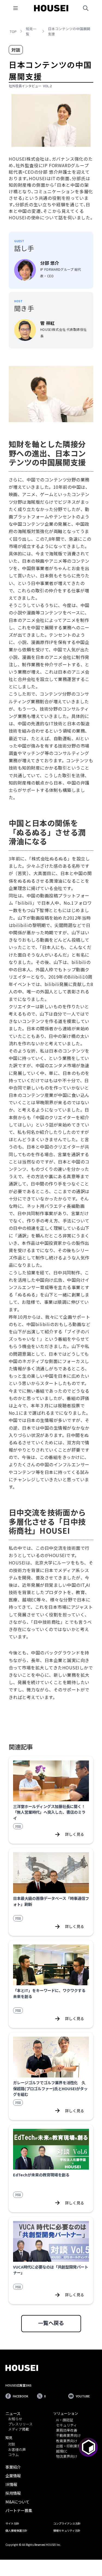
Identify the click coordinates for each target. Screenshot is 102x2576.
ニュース (13, 2413)
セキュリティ (67, 2425)
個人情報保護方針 (16, 2530)
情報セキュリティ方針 (67, 2530)
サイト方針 (12, 2523)
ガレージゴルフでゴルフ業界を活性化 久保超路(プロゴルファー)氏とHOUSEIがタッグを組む (50, 2088)
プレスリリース (20, 2424)
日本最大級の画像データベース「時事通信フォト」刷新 (51, 1901)
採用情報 (13, 2493)
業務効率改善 (67, 2430)
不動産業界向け (68, 2436)
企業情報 (13, 2476)
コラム (13, 2455)
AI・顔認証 (65, 2420)
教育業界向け (67, 2441)
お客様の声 (17, 2450)
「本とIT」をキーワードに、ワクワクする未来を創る (49, 1993)
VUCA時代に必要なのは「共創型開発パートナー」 (51, 2270)
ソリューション (66, 2413)
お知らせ (15, 2419)
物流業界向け (67, 2457)
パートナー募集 (19, 2510)
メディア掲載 (19, 2429)
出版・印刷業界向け (72, 2446)
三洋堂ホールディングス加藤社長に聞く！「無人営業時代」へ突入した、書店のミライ (49, 1812)
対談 (12, 2444)
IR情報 (11, 2484)
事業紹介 (13, 2467)
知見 (9, 2437)
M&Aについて (17, 2502)
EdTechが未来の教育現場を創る (41, 2175)
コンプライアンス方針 (67, 2523)
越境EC (62, 2451)
